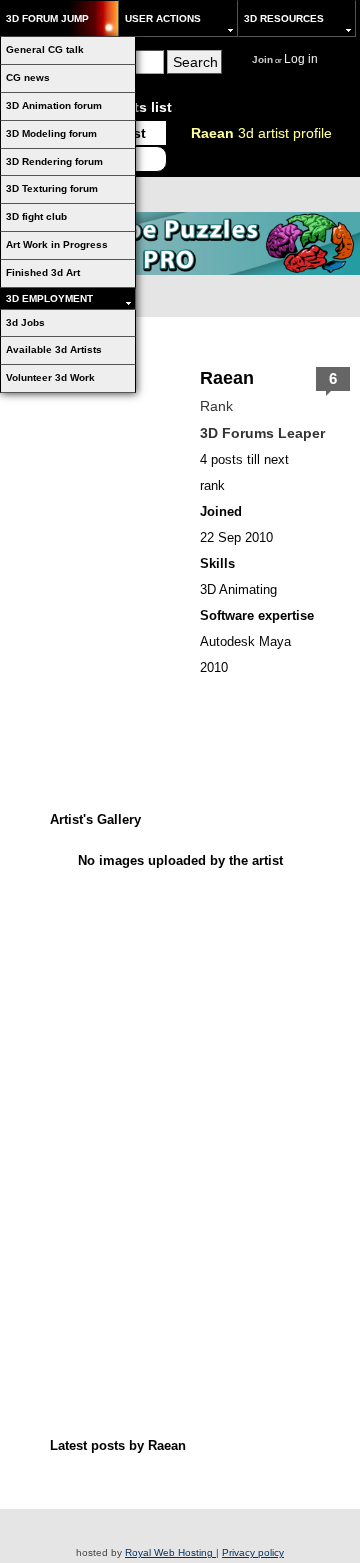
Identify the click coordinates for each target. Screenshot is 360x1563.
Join (262, 59)
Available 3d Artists (54, 349)
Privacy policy (253, 1552)
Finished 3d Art (43, 272)
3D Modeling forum (51, 133)
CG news (28, 77)
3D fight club (36, 216)
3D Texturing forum (52, 188)
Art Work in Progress (57, 244)
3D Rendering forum (54, 161)
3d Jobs (25, 322)
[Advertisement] (180, 1000)
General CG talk (45, 49)
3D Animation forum (54, 105)
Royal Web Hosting (170, 1552)
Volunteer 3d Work (50, 377)
